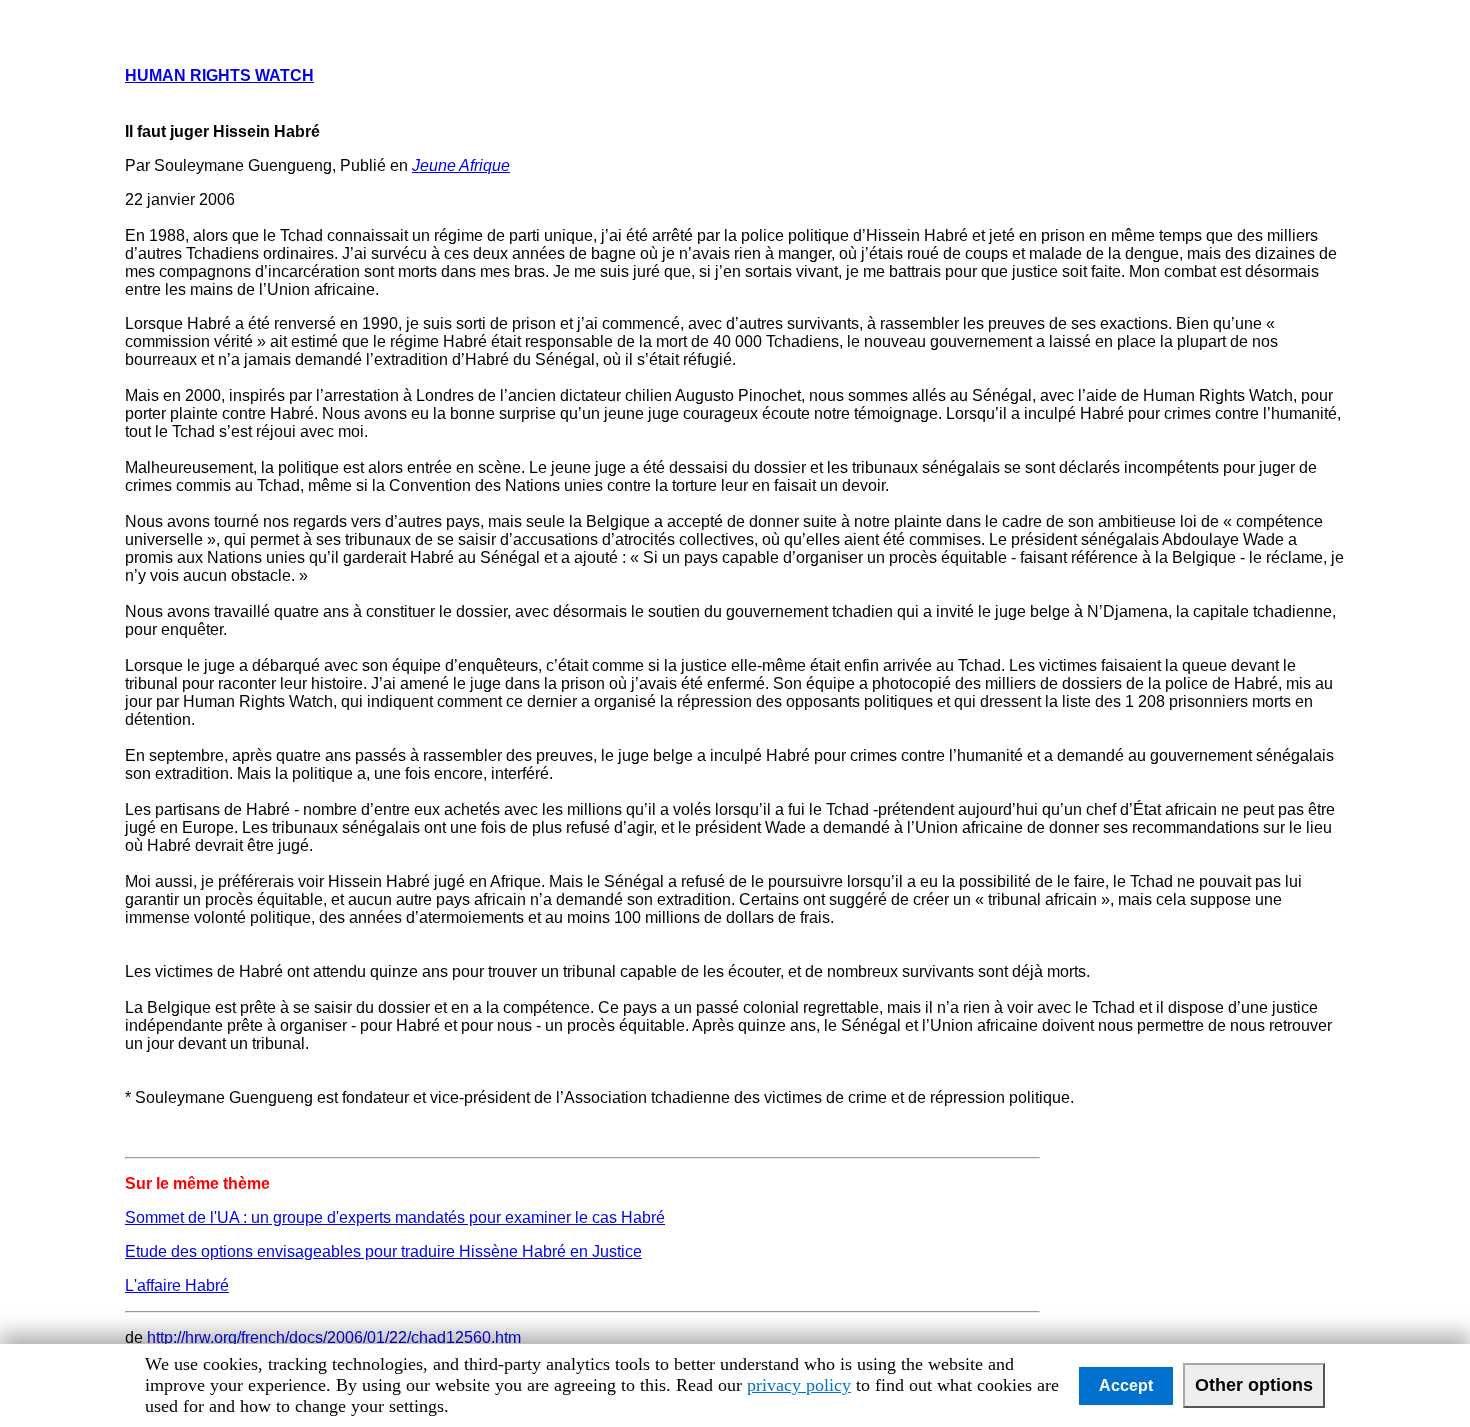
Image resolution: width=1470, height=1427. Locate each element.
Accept (1126, 1385)
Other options (1254, 1385)
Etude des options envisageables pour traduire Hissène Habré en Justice (383, 1251)
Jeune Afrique (461, 165)
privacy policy (799, 1385)
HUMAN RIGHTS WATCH (219, 75)
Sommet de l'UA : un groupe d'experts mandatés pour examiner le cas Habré (395, 1217)
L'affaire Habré (177, 1285)
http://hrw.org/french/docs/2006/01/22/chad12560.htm (334, 1337)
